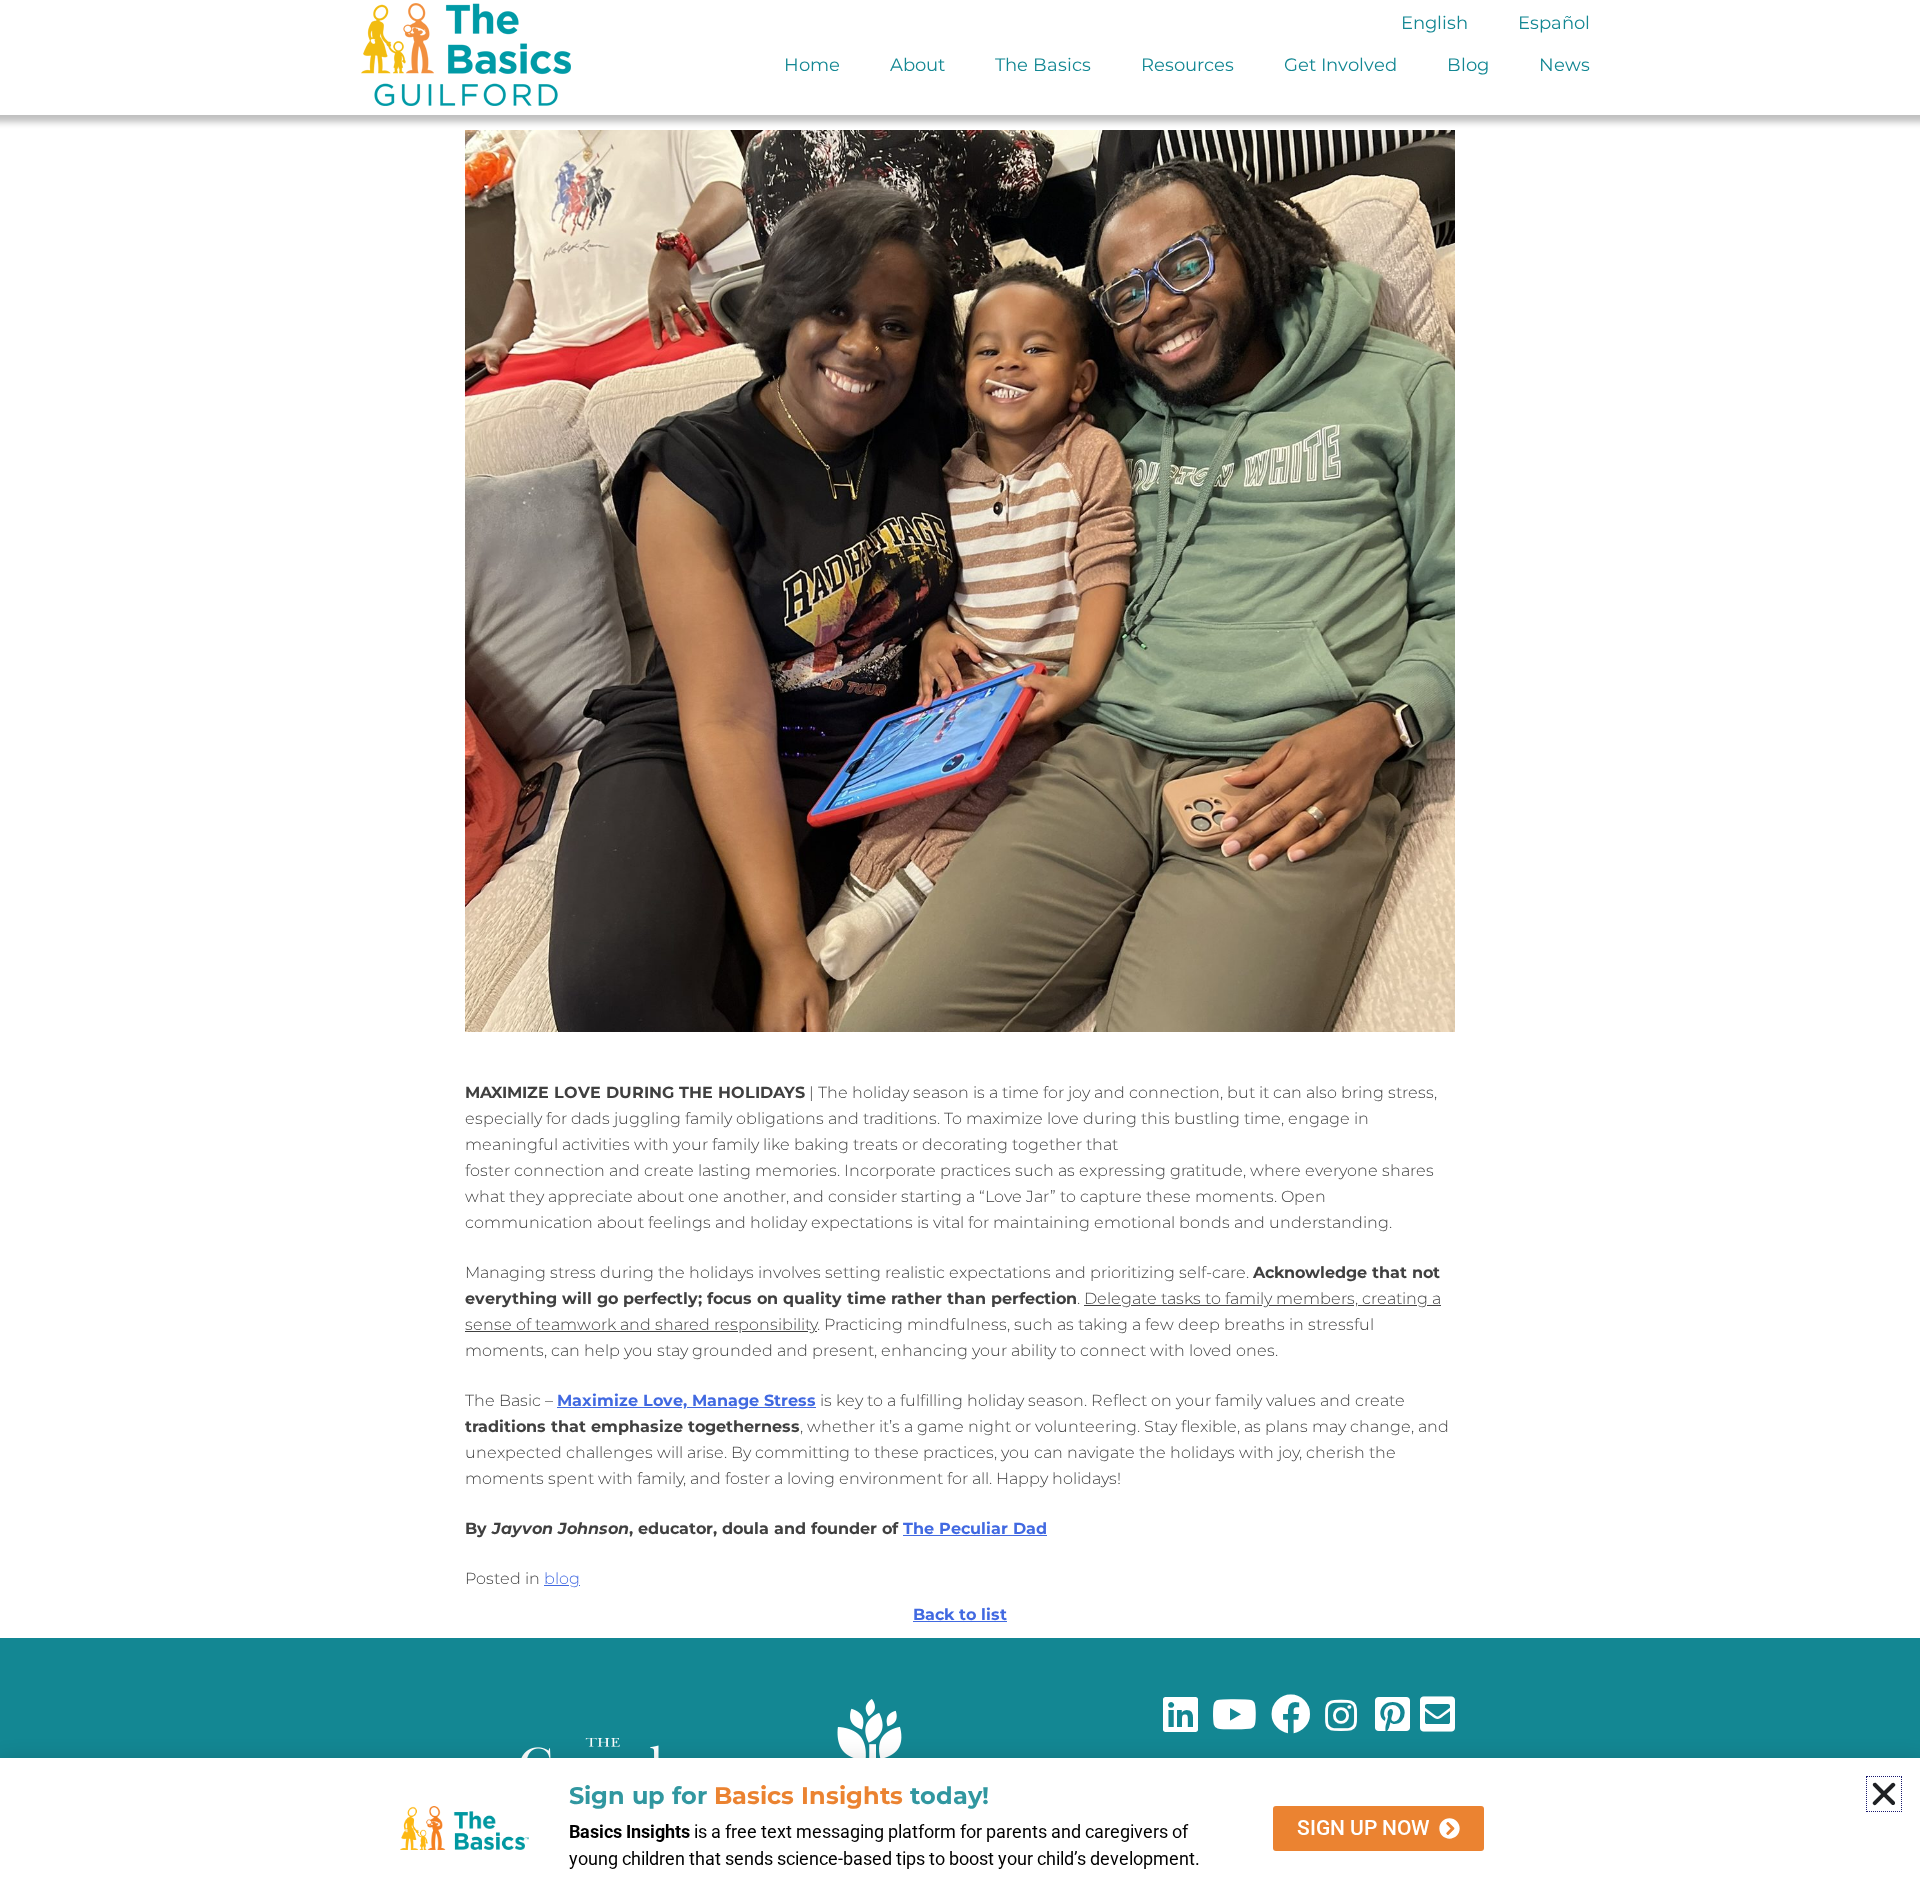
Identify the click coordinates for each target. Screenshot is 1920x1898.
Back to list (960, 1614)
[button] (1884, 1794)
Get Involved (1340, 65)
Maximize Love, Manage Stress (686, 1400)
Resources (1187, 65)
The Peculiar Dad (975, 1528)
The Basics (1043, 65)
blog (562, 1578)
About (917, 65)
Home (812, 65)
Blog (1468, 65)
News (1564, 65)
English (1434, 23)
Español (1554, 23)
